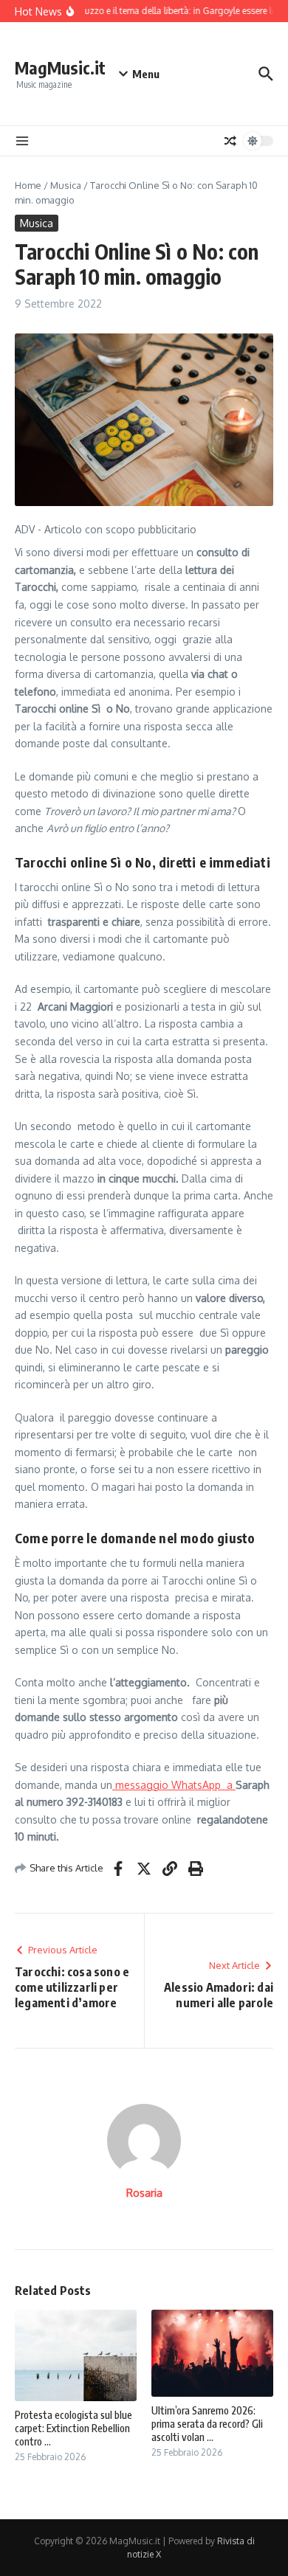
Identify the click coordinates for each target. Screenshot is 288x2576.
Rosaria (144, 2193)
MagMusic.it (60, 67)
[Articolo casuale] (230, 141)
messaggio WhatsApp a (174, 1785)
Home (28, 185)
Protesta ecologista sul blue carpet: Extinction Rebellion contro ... (73, 2428)
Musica (66, 185)
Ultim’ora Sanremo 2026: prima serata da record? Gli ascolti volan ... (207, 2424)
